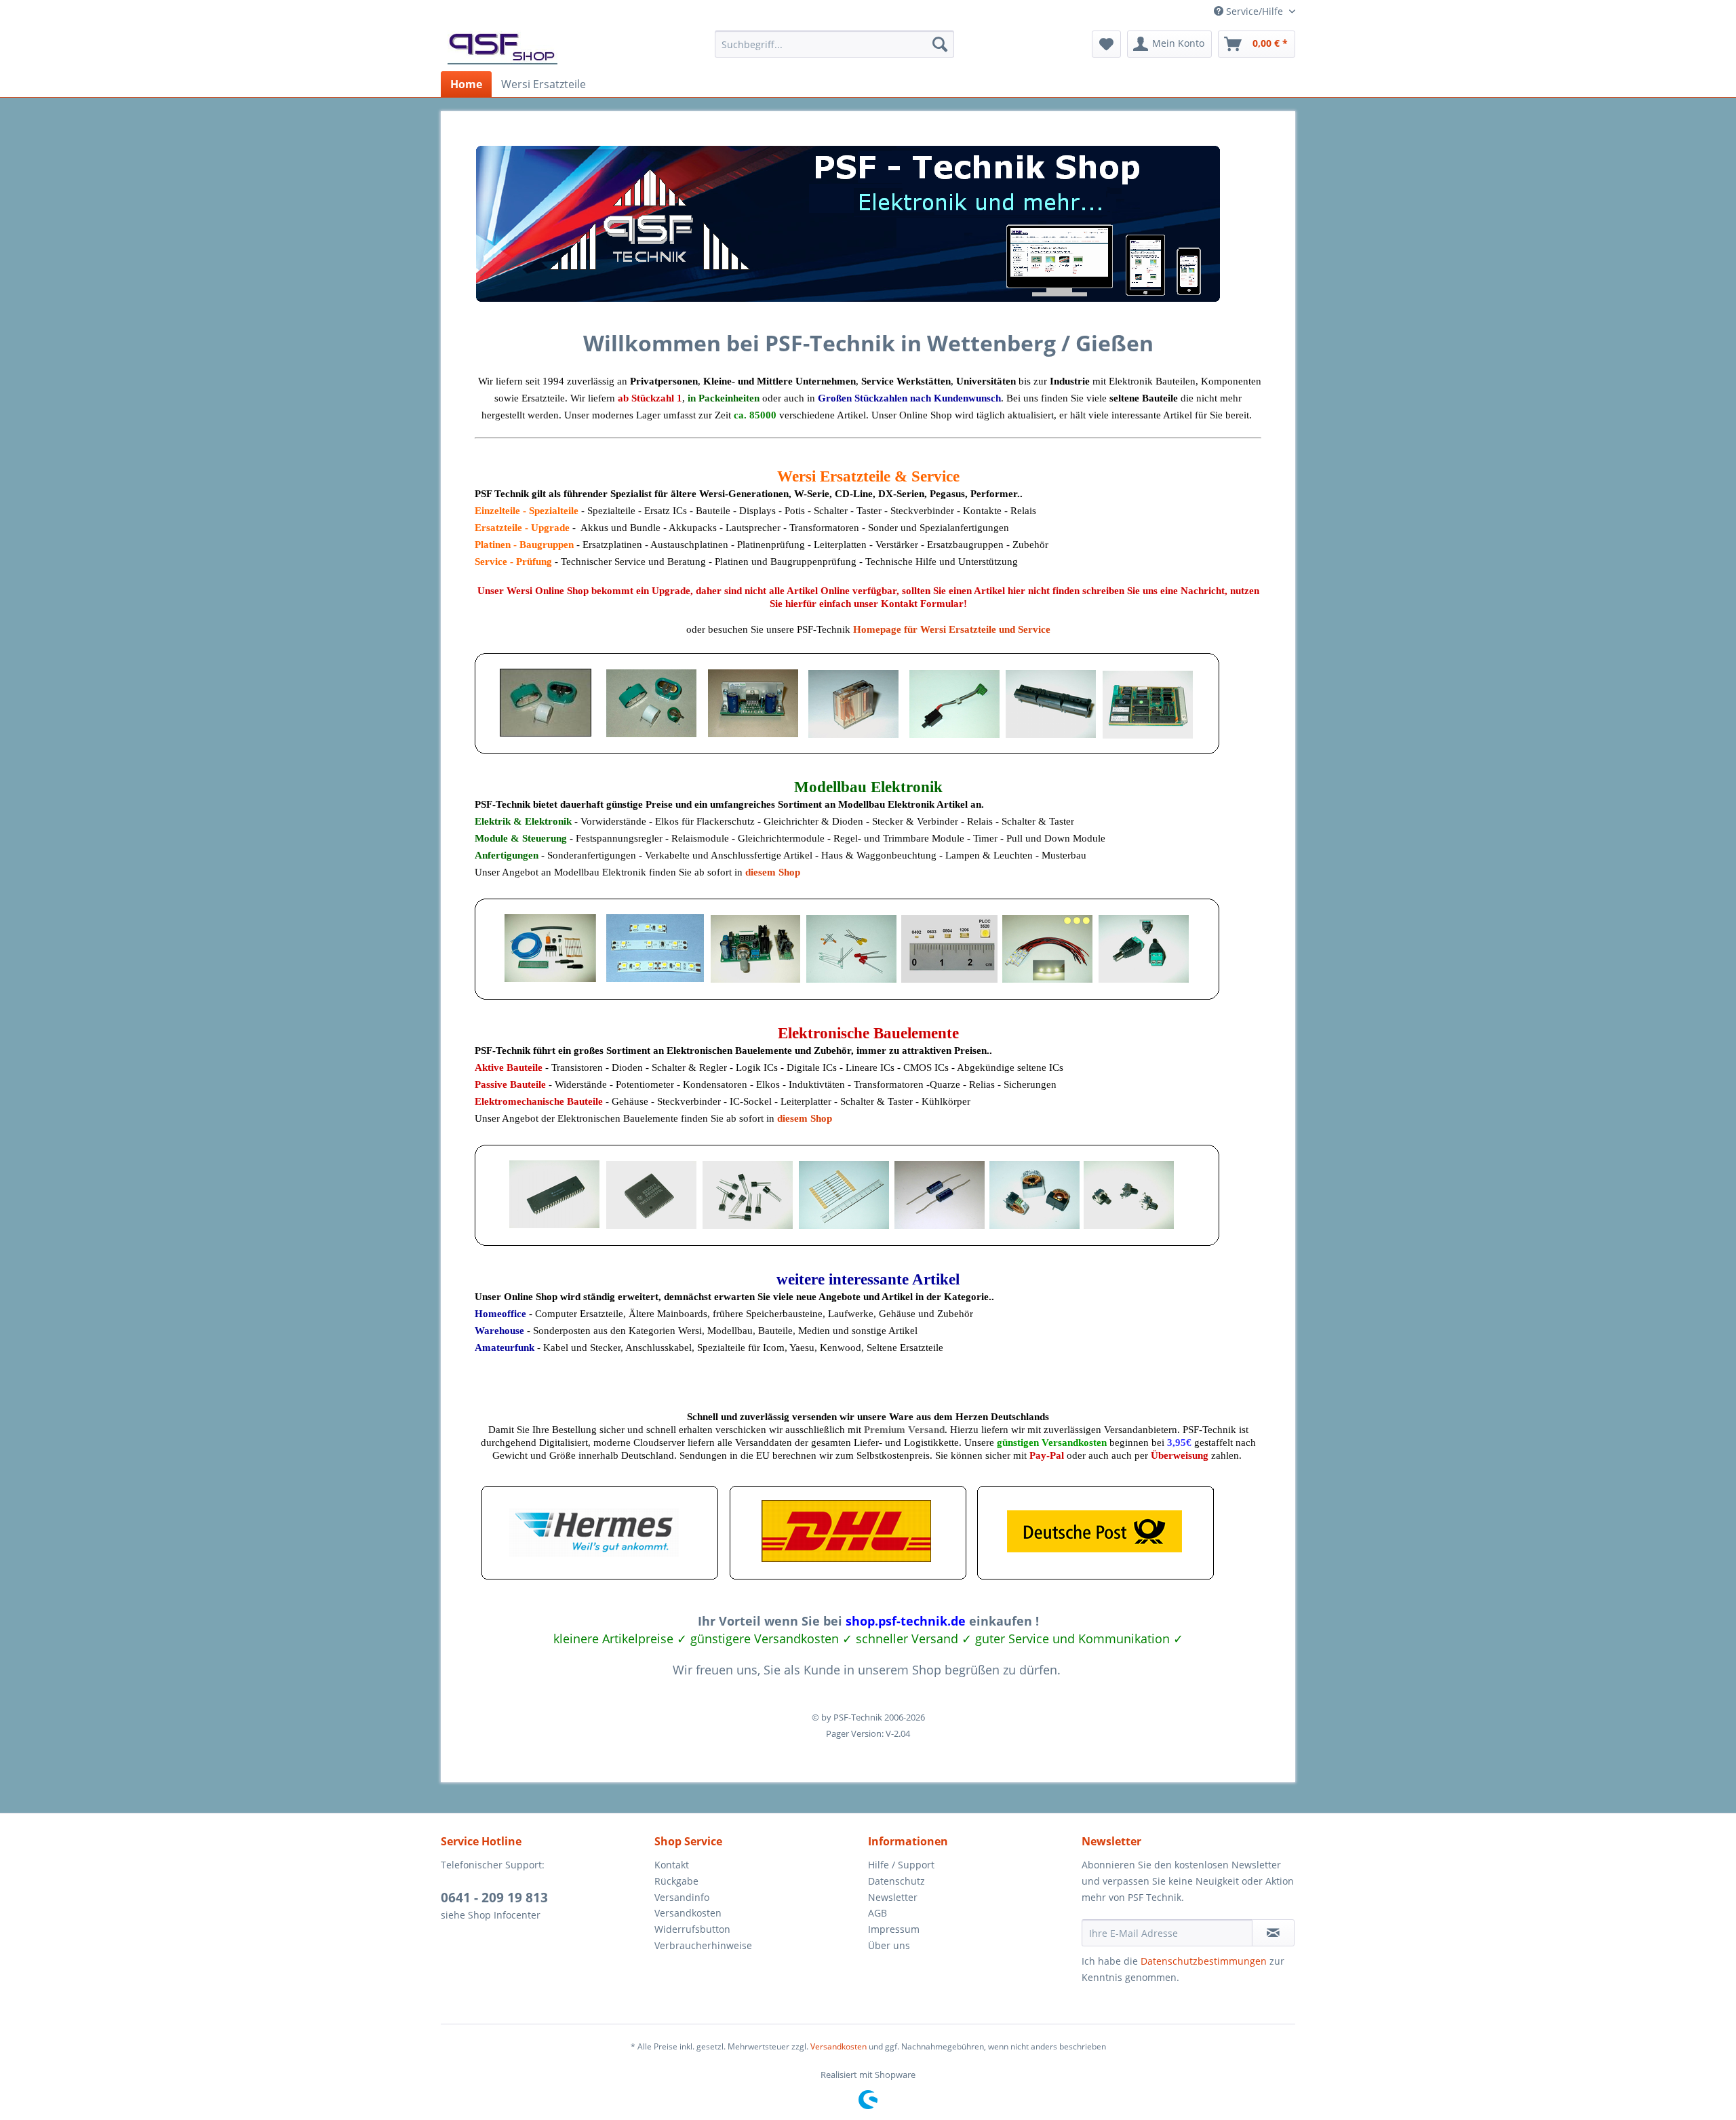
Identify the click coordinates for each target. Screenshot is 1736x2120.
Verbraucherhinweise (703, 1945)
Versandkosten (688, 1913)
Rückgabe (676, 1881)
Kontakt (672, 1865)
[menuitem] (834, 44)
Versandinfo (682, 1897)
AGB (877, 1913)
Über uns (889, 1945)
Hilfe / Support (901, 1865)
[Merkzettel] (1106, 44)
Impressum (894, 1929)
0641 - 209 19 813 (494, 1898)
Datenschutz (896, 1881)
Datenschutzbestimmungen (1204, 1961)
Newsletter (893, 1897)
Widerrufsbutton (692, 1929)
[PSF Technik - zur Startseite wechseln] (502, 47)
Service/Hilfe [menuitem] (1255, 11)
